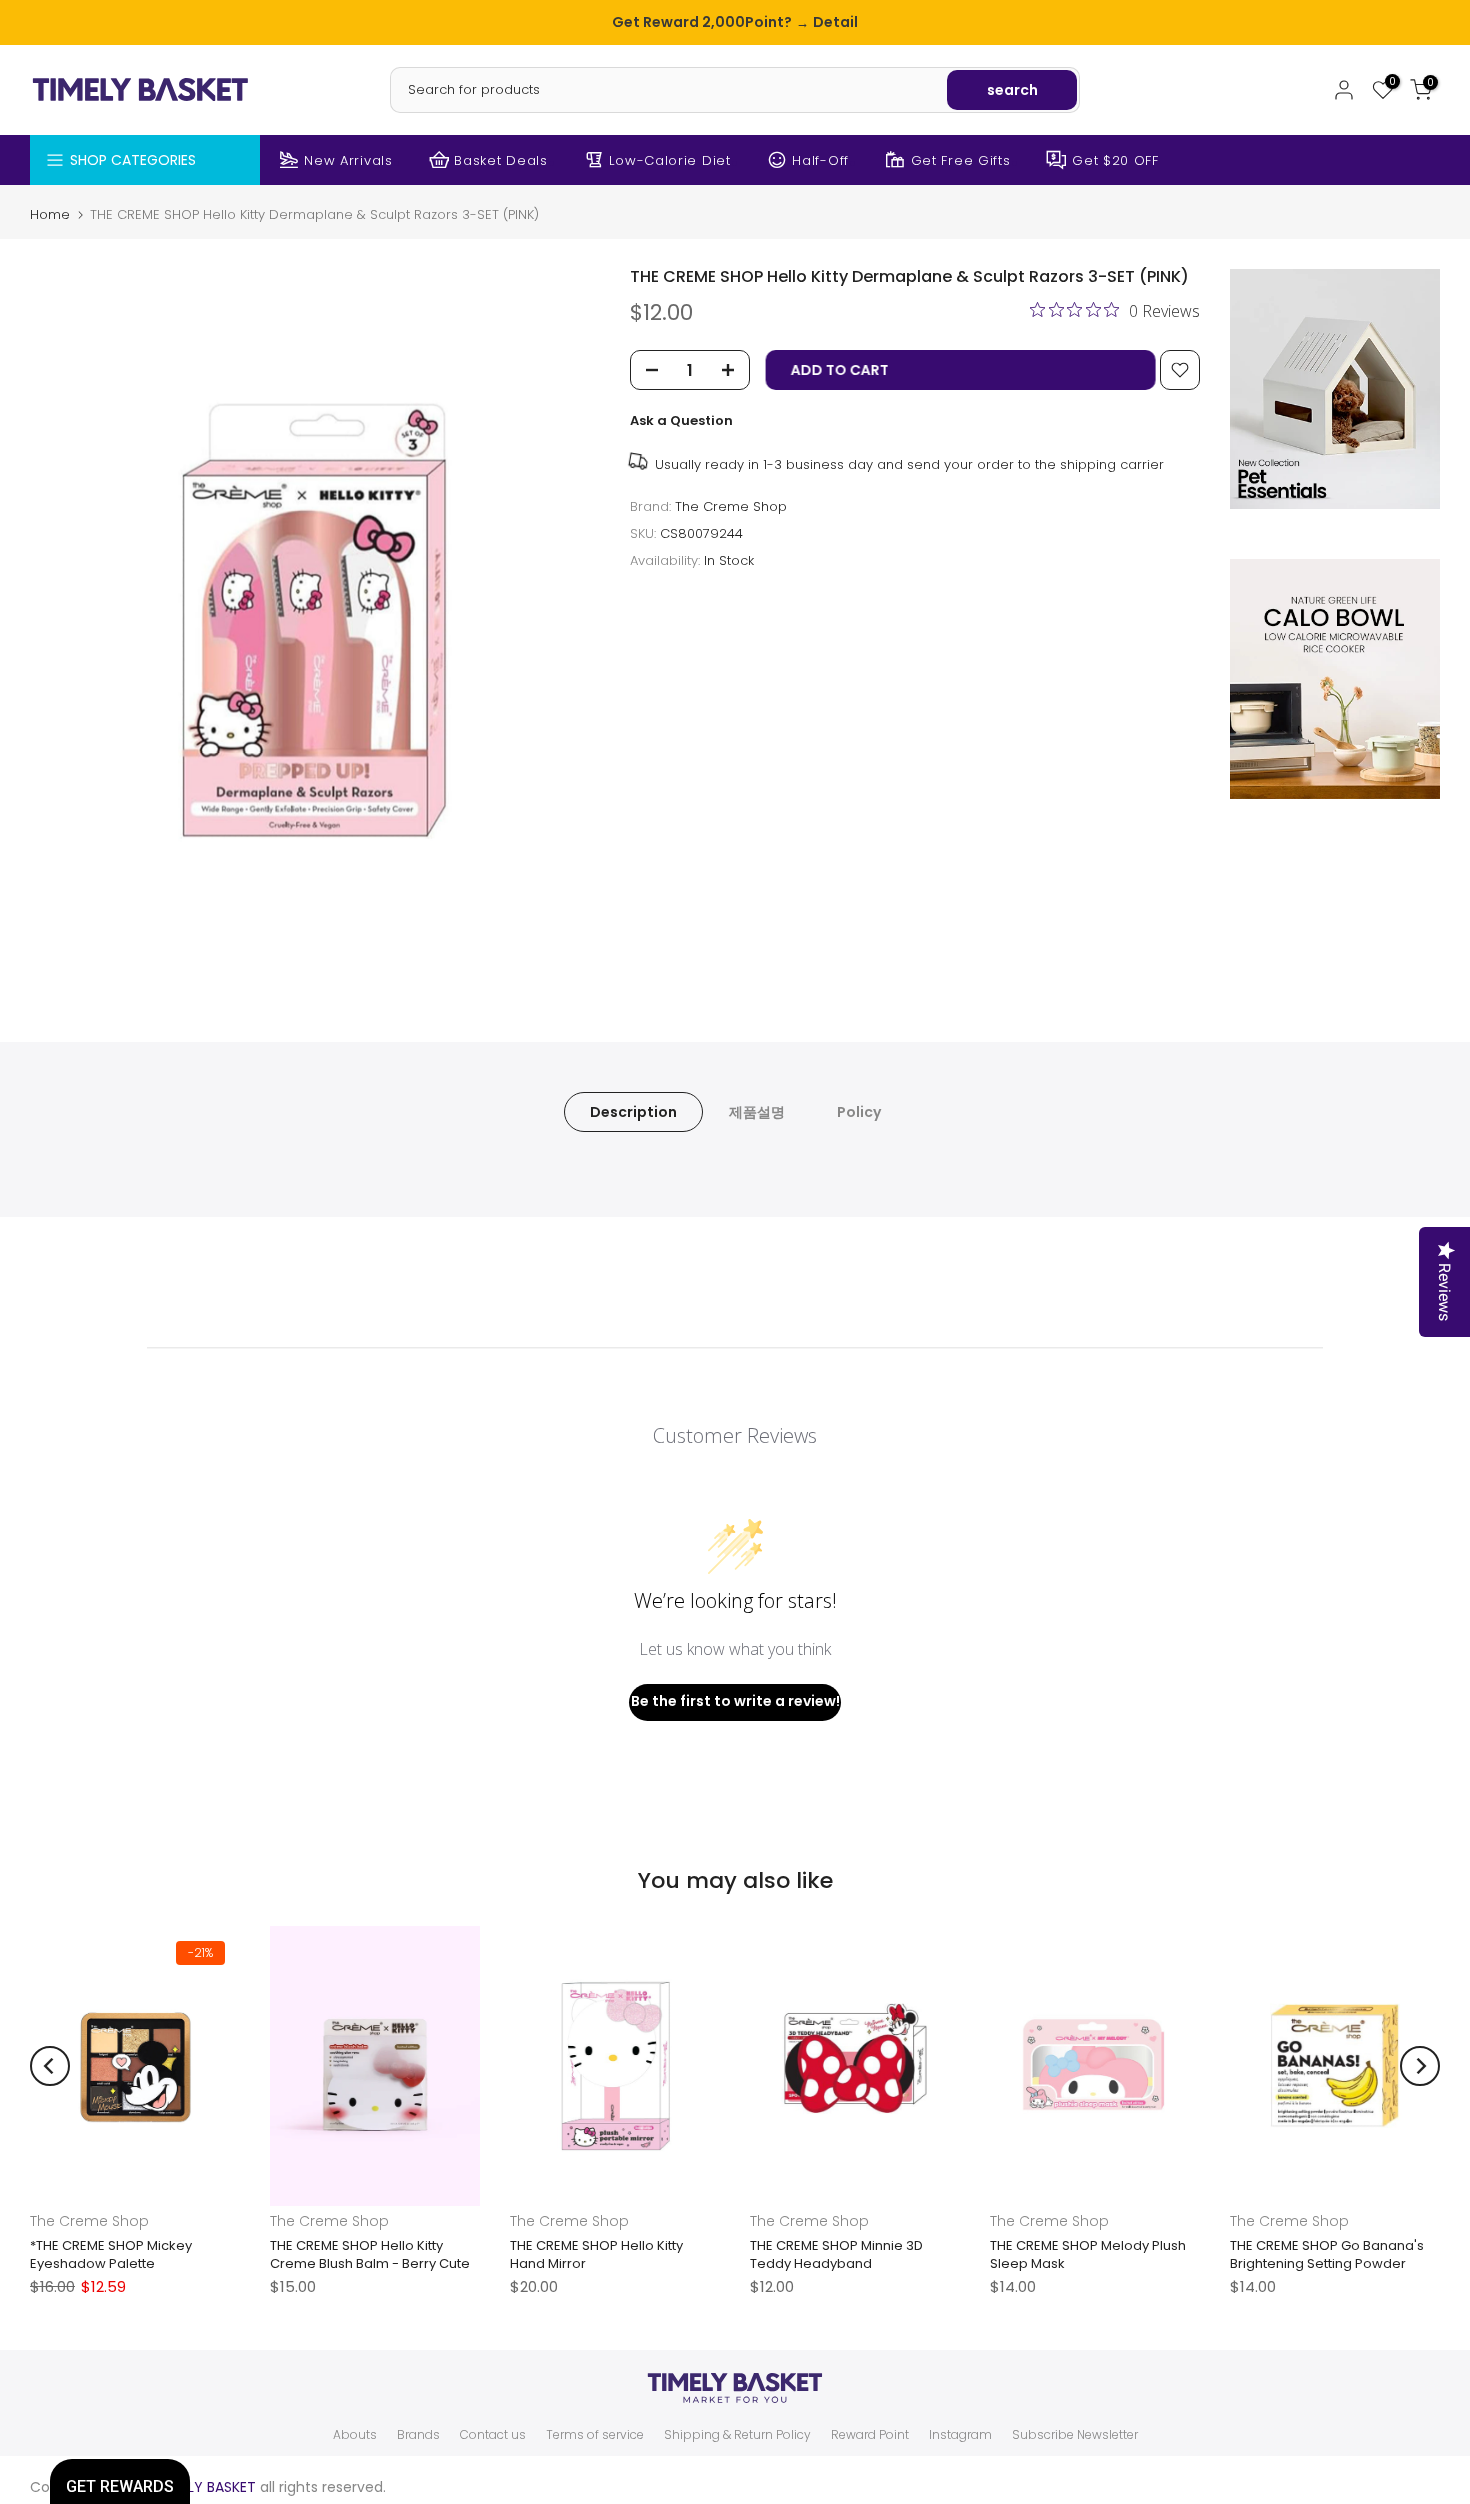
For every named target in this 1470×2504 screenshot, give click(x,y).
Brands (418, 2435)
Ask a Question (681, 420)
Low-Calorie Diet (669, 160)
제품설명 (757, 1111)
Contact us (493, 2435)
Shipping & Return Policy (737, 2435)
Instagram (960, 2435)
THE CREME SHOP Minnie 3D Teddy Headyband (836, 2254)
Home (50, 214)
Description (633, 1111)
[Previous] (50, 2066)
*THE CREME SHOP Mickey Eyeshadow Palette (111, 2254)
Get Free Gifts (961, 160)
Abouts (355, 2435)
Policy (859, 1111)
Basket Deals (500, 160)
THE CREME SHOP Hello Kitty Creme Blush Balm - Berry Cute (370, 2254)
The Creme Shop (731, 506)
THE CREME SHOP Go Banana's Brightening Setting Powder (1327, 2254)
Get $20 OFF (1115, 160)
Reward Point (870, 2435)
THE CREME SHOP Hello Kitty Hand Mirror (596, 2254)
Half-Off (820, 160)
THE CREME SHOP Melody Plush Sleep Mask (1088, 2254)
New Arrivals (348, 160)
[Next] (1420, 2066)
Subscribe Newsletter (1075, 2435)
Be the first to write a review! (735, 1701)
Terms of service (595, 2435)
